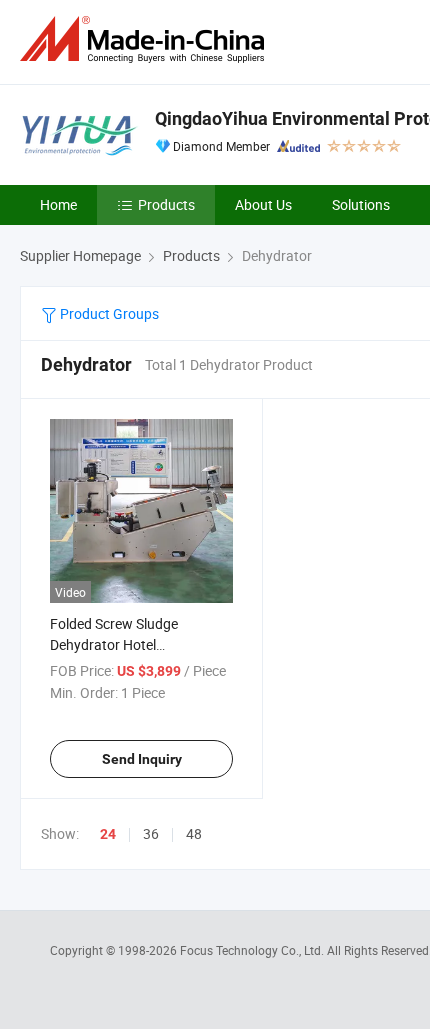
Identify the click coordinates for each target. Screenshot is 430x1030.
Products (166, 204)
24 (108, 834)
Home (58, 204)
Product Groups (108, 313)
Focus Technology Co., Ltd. (253, 950)
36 (151, 833)
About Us (263, 204)
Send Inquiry (142, 759)
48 (194, 833)
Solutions (361, 204)
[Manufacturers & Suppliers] (146, 39)
